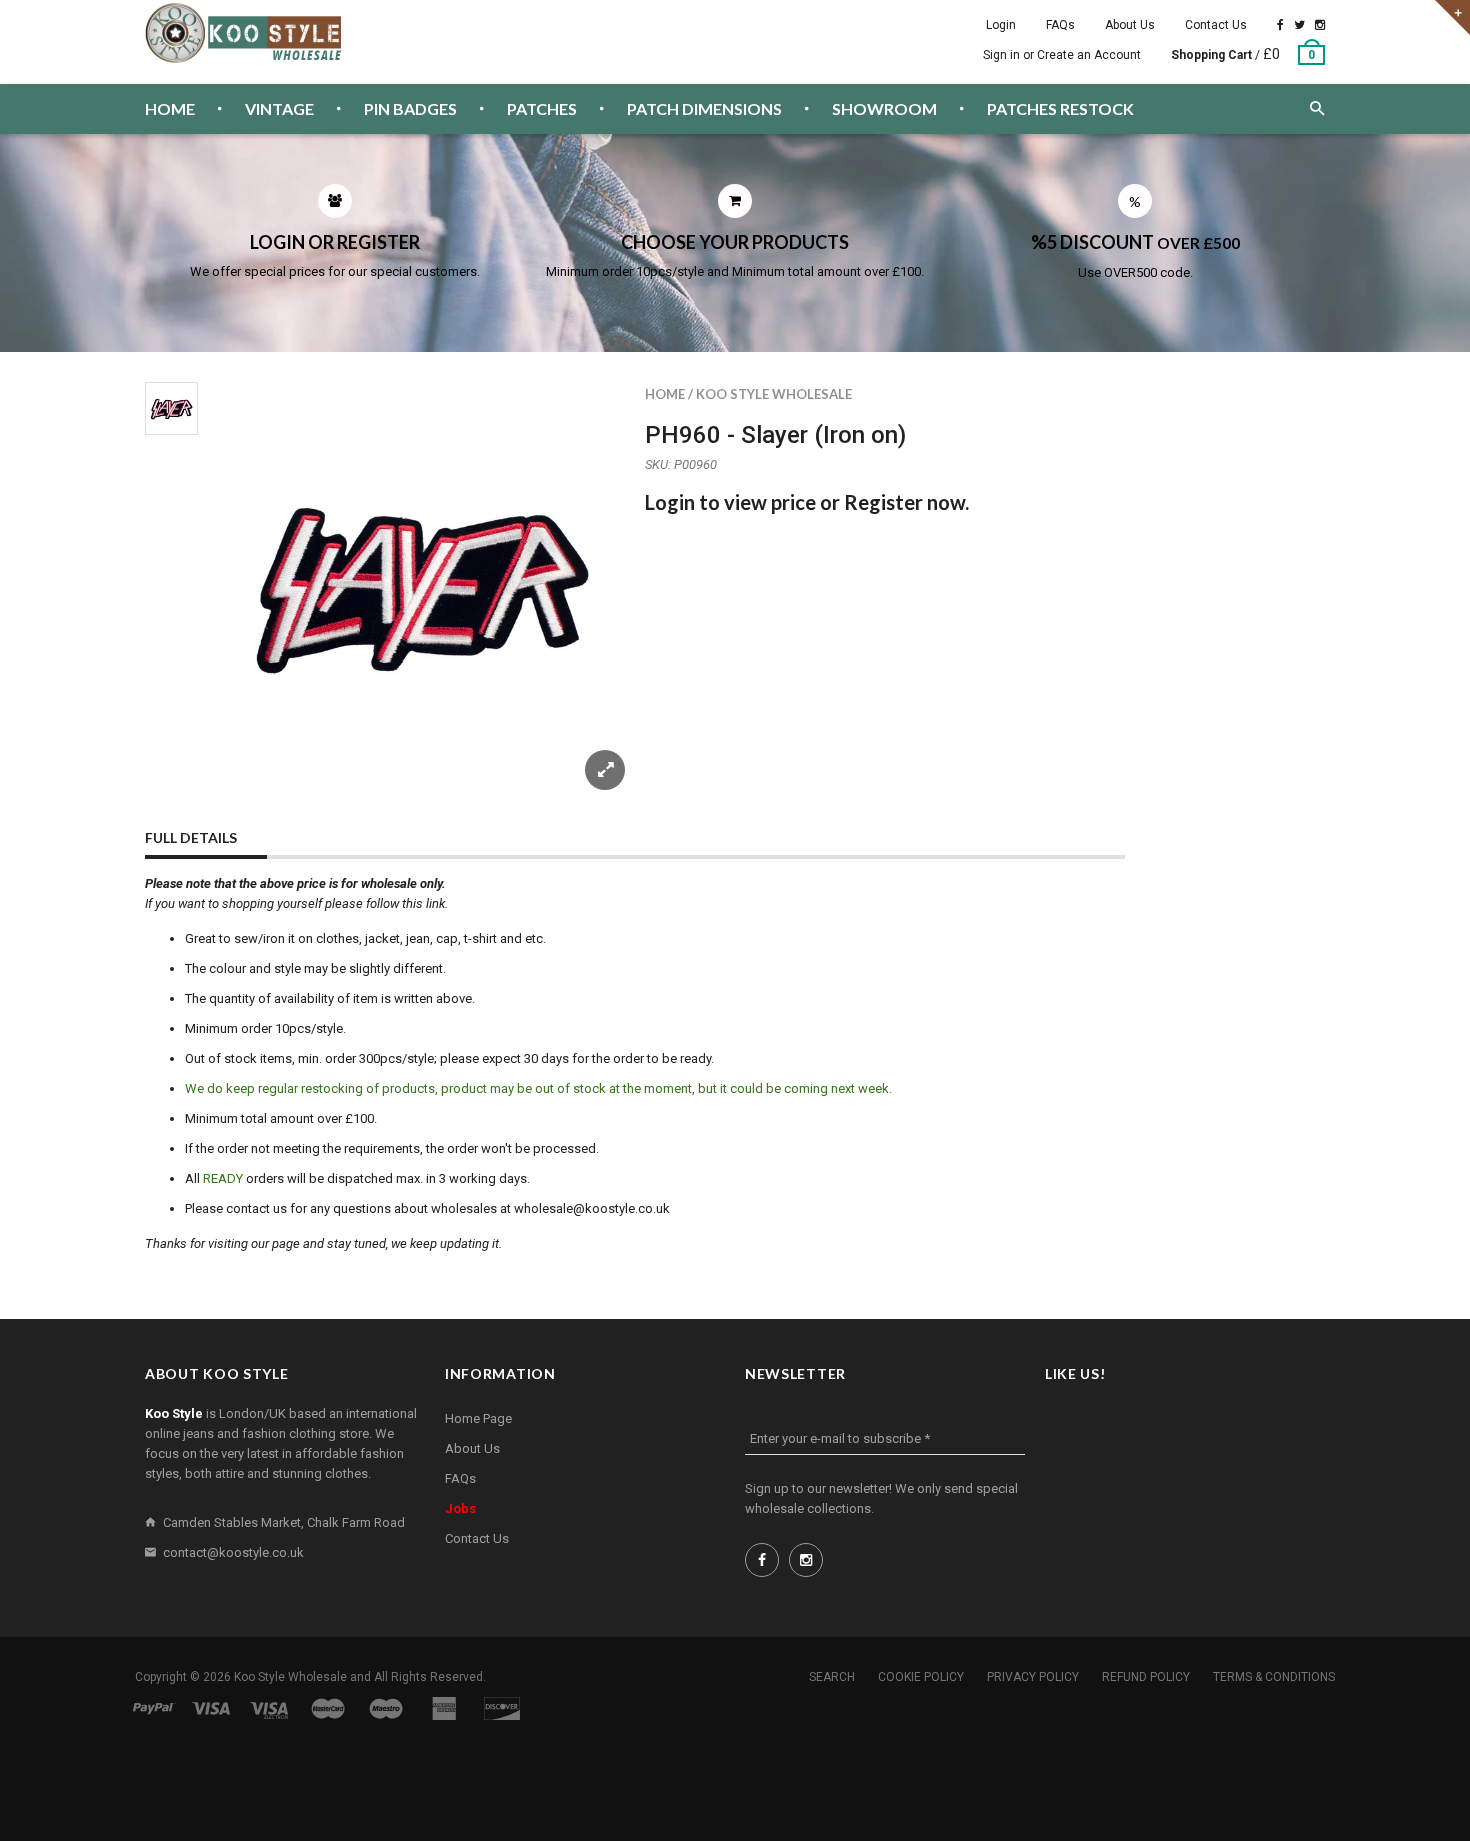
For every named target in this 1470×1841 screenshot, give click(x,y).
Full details (191, 837)
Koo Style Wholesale (774, 394)
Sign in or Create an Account (1062, 55)
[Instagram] (1320, 25)
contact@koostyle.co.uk (233, 1552)
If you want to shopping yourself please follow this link (295, 903)
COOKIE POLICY (921, 1677)
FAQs (1060, 25)
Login (1001, 25)
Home (665, 394)
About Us (1130, 25)
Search (832, 1677)
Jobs (460, 1508)
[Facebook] (1280, 25)
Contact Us (1216, 25)
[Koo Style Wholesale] (245, 33)
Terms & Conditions (1274, 1677)
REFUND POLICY (1146, 1677)
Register (883, 502)
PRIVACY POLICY (1033, 1677)
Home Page (478, 1418)
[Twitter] (1299, 25)
